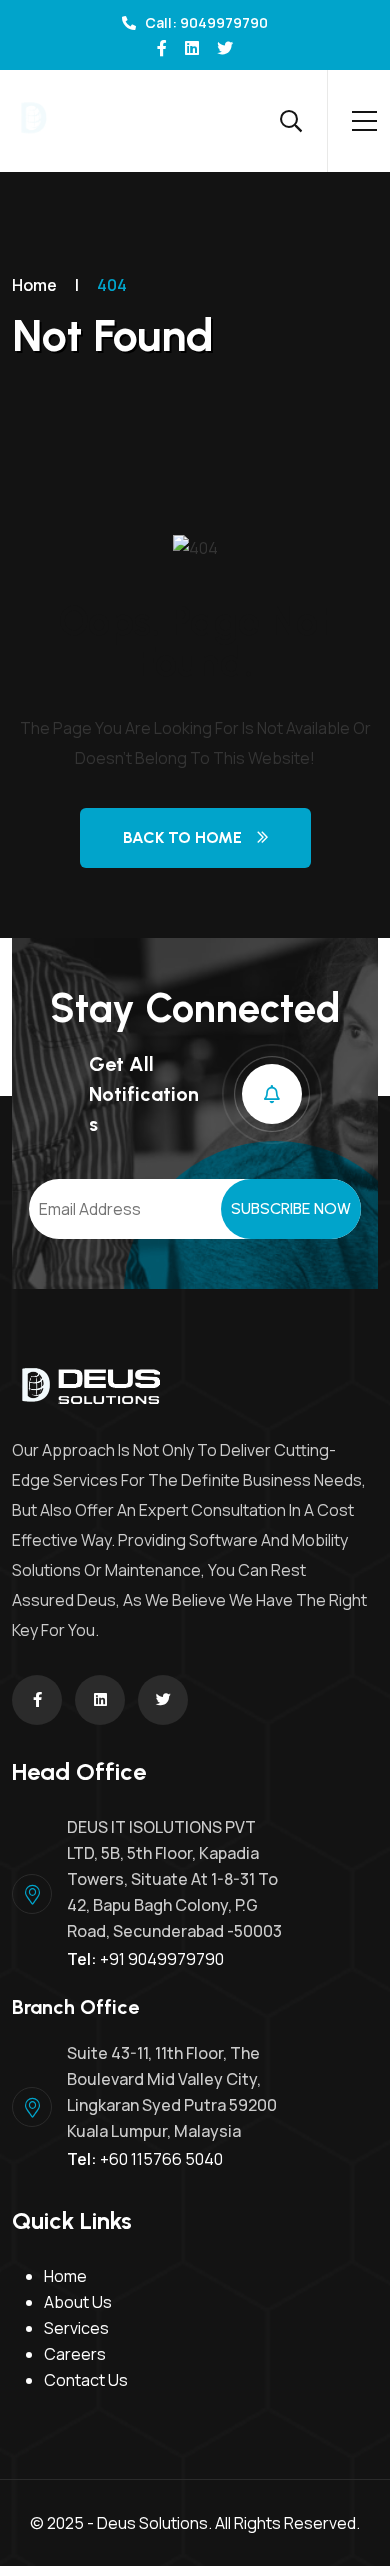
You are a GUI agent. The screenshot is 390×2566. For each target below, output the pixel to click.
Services (76, 2328)
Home (34, 285)
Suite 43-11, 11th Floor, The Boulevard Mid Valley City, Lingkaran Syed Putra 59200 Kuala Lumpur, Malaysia (172, 2092)
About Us (78, 2302)
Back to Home (182, 837)
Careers (75, 2354)
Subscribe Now (291, 1208)
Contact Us (86, 2380)
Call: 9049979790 (205, 22)
